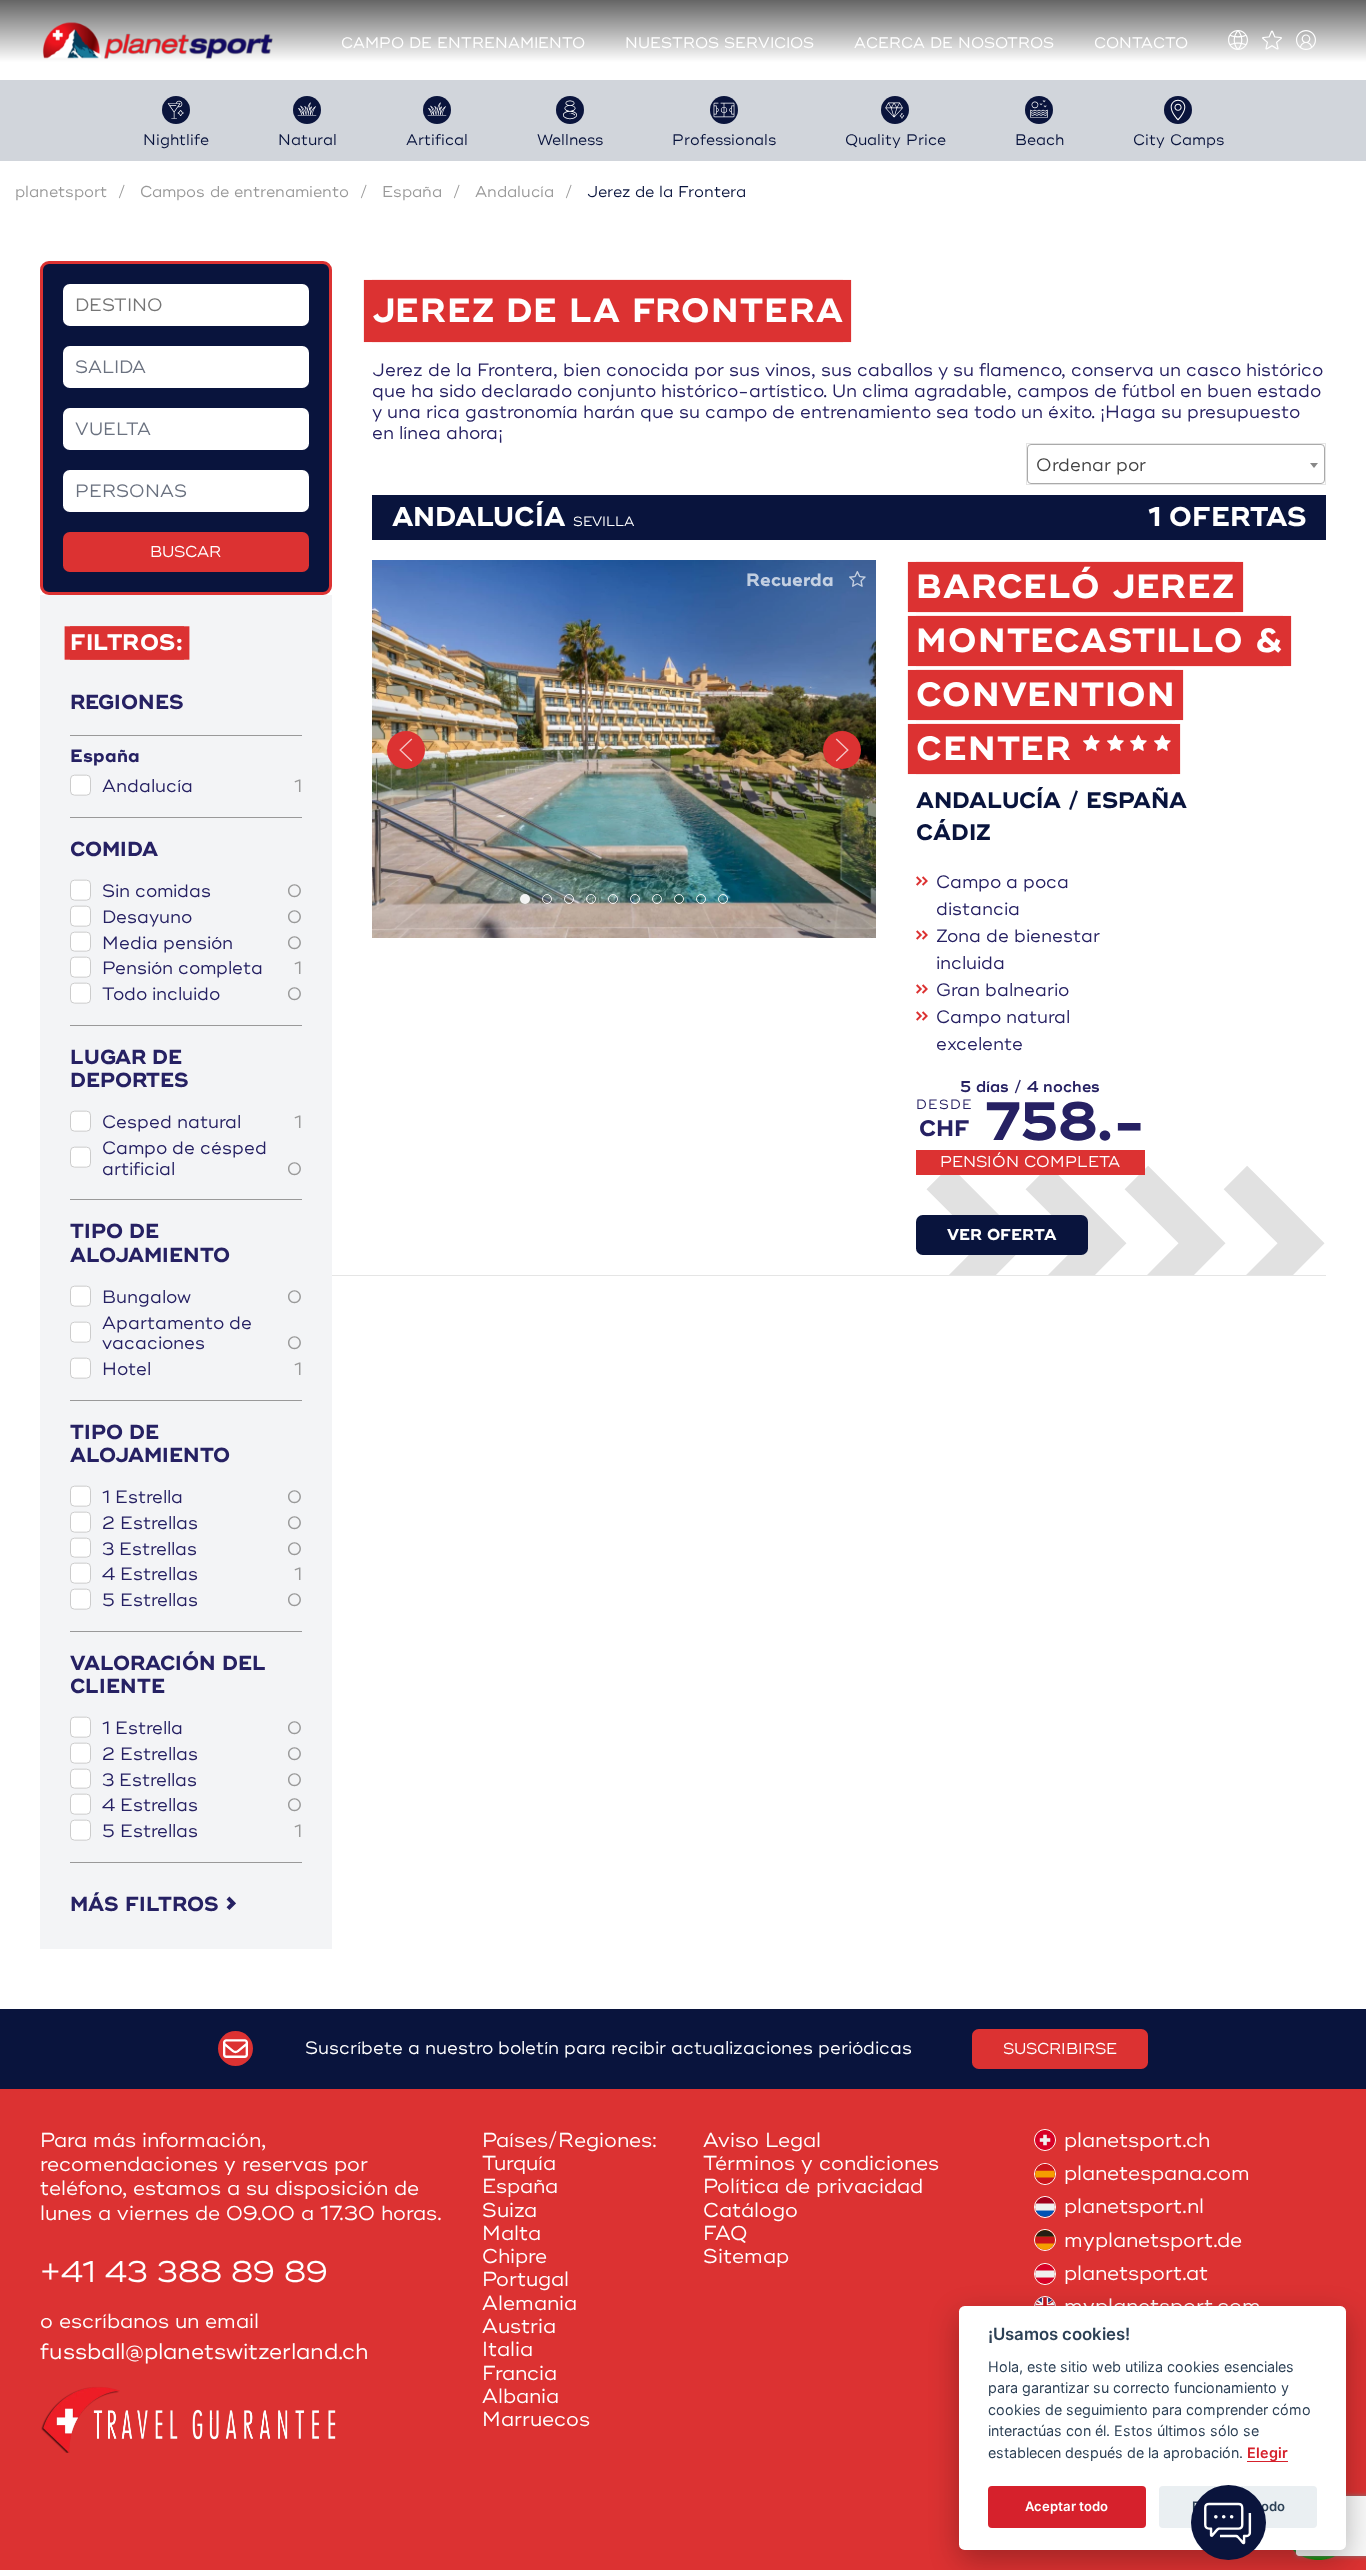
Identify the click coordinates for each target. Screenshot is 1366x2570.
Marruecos (536, 2419)
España (412, 192)
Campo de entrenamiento (463, 43)
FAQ (725, 2233)
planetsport (61, 192)
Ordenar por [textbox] (1091, 465)
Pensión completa (202, 968)
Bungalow (202, 1297)
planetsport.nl (1134, 2206)
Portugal (525, 2279)
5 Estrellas (202, 1600)
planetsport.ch (1137, 2140)
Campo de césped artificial (202, 1158)
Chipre (514, 2256)
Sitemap (746, 2256)
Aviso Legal (762, 2140)
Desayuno (202, 917)
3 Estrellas (202, 1549)
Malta (511, 2233)
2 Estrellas (202, 1523)
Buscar (185, 552)
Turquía (519, 2163)
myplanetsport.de (1153, 2240)
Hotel (202, 1369)
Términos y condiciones (821, 2163)
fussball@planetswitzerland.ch (204, 2352)
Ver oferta (1002, 1235)
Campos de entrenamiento (244, 192)
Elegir (1267, 2452)
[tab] (525, 899)
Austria (519, 2326)
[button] (406, 750)
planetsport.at (1136, 2273)
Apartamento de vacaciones (202, 1333)
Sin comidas (202, 891)
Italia (507, 2349)
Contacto (1141, 43)
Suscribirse (1060, 2049)
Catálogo (750, 2210)
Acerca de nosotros (954, 43)
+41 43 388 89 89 (184, 2272)
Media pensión (202, 943)
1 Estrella (202, 1497)
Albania (520, 2396)
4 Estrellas (202, 1574)
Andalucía (514, 192)
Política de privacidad (813, 2186)
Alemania (529, 2303)
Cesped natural (202, 1122)
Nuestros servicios (719, 43)
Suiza (509, 2210)
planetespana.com (1157, 2173)
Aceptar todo (1066, 2506)
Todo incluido (202, 994)
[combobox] (1176, 464)
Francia (519, 2373)
